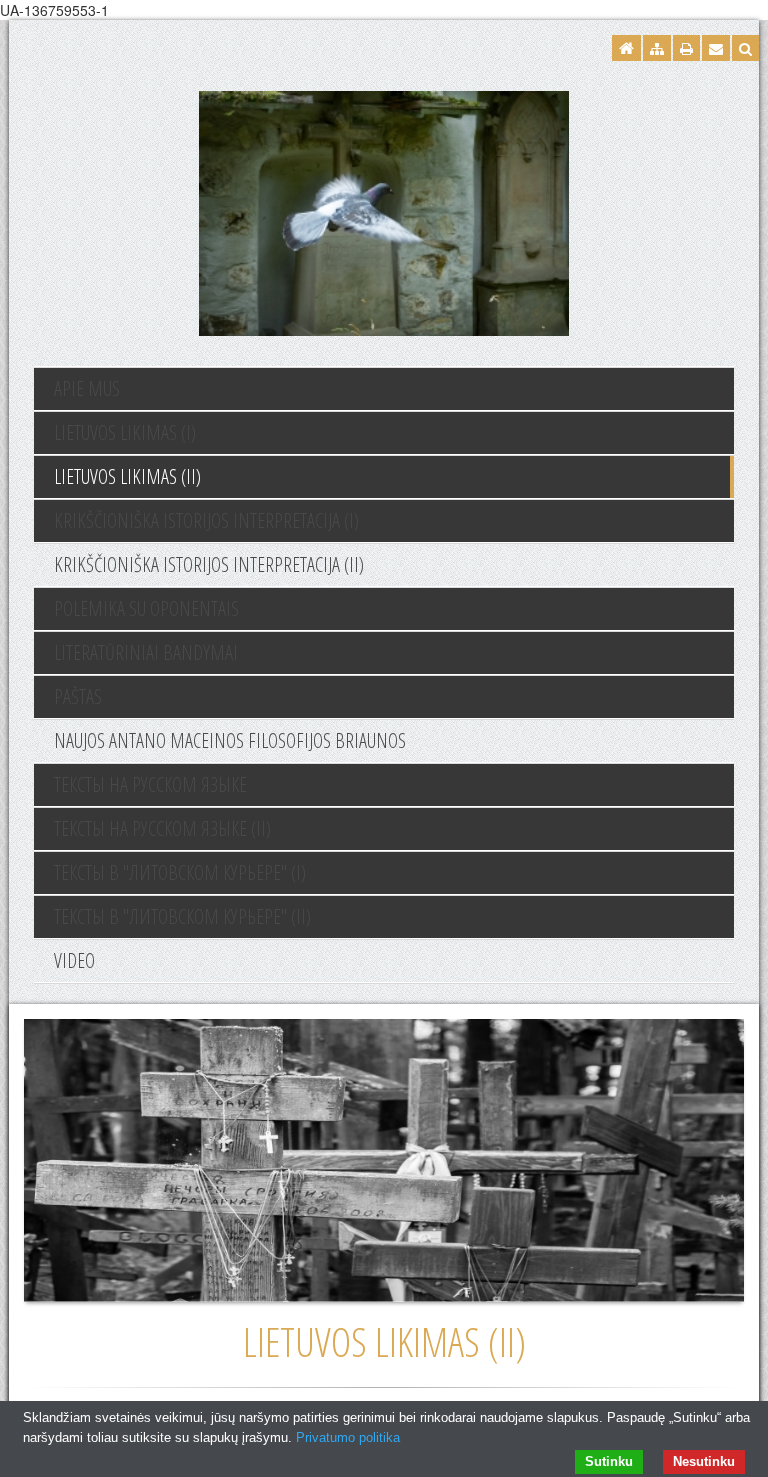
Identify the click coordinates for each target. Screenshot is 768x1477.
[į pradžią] (384, 211)
